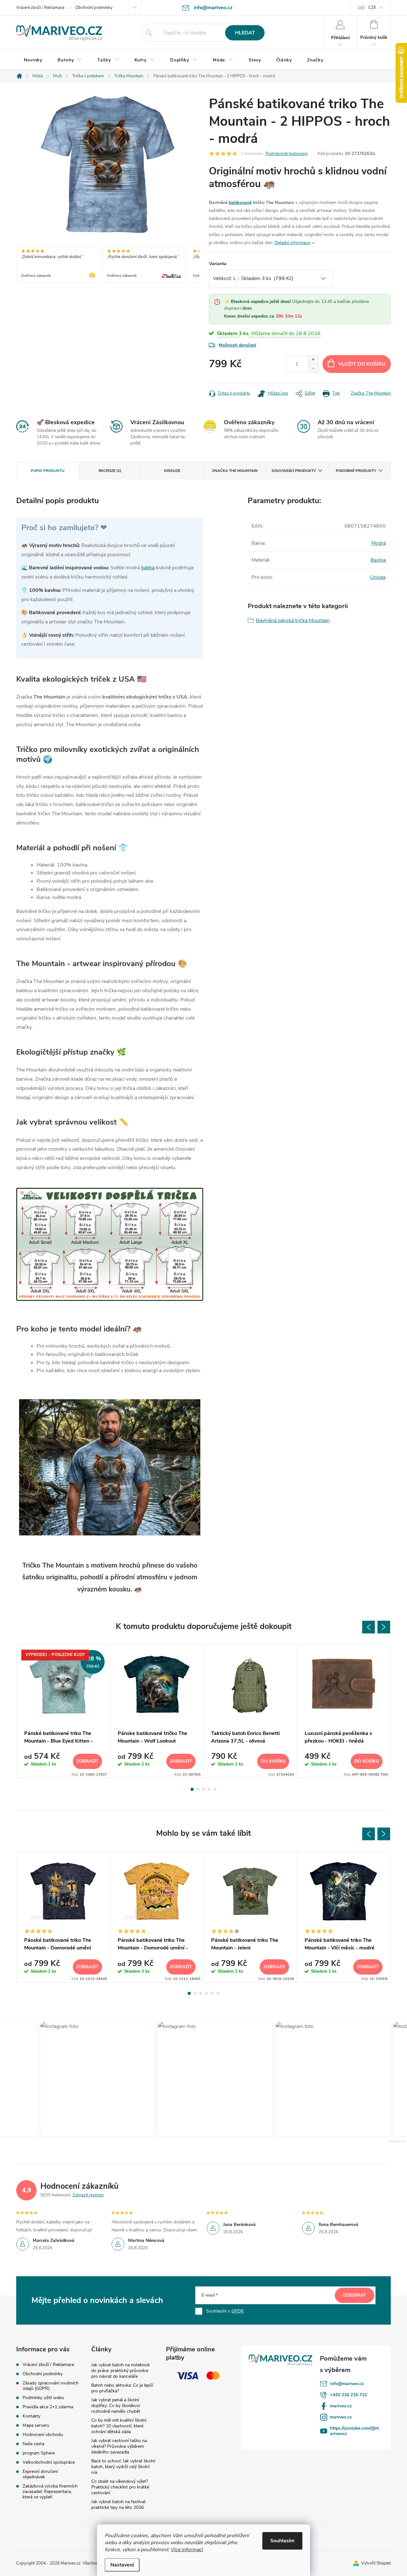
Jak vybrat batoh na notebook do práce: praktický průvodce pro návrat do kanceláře (121, 2371)
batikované (240, 203)
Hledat (245, 33)
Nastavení (122, 2565)
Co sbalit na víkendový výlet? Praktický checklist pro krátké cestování (120, 2487)
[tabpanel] (63, 1712)
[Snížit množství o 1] (313, 368)
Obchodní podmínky (94, 8)
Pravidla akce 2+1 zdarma (48, 2407)
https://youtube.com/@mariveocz (355, 2431)
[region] (108, 265)
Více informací (187, 2550)
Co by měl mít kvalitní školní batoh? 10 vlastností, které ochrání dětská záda (119, 2426)
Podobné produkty (356, 471)
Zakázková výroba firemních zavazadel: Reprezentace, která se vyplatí (50, 2492)
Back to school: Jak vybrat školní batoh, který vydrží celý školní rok (123, 2467)
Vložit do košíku (362, 364)
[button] (83, 2079)
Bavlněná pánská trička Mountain (293, 621)
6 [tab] (218, 1993)
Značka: (371, 393)
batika (148, 568)
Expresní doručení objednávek (40, 2474)
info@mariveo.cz (347, 2384)
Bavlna (378, 560)
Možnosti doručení (238, 345)
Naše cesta (33, 2444)
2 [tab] (198, 1789)
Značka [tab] (235, 471)
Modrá (379, 543)
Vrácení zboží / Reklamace (40, 8)
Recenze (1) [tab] (110, 471)
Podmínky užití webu (43, 2398)
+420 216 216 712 (348, 2395)
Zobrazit (87, 1761)
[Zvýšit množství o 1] (313, 360)
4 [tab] (209, 1789)
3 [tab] (203, 1789)
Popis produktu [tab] (48, 471)
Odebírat (355, 2295)
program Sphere (39, 2453)
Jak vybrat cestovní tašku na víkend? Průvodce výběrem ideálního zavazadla (119, 2446)
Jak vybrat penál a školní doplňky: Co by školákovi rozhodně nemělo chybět (116, 2406)
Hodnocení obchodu (43, 2435)
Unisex (378, 577)
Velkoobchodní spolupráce (49, 2462)
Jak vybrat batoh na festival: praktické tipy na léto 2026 (119, 2505)
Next (384, 1627)
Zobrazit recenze (88, 2195)
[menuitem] (33, 60)
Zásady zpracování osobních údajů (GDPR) (51, 2386)
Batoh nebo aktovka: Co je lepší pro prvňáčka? (122, 2388)
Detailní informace (292, 243)
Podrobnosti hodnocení (286, 154)
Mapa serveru (36, 2425)
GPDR (238, 2311)
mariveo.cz (341, 2406)
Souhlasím (282, 2541)
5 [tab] (215, 1789)
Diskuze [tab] (172, 471)
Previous (369, 1627)
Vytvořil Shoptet (376, 2563)
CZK (372, 8)
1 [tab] (192, 1789)
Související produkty (294, 471)
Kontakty (31, 2416)
